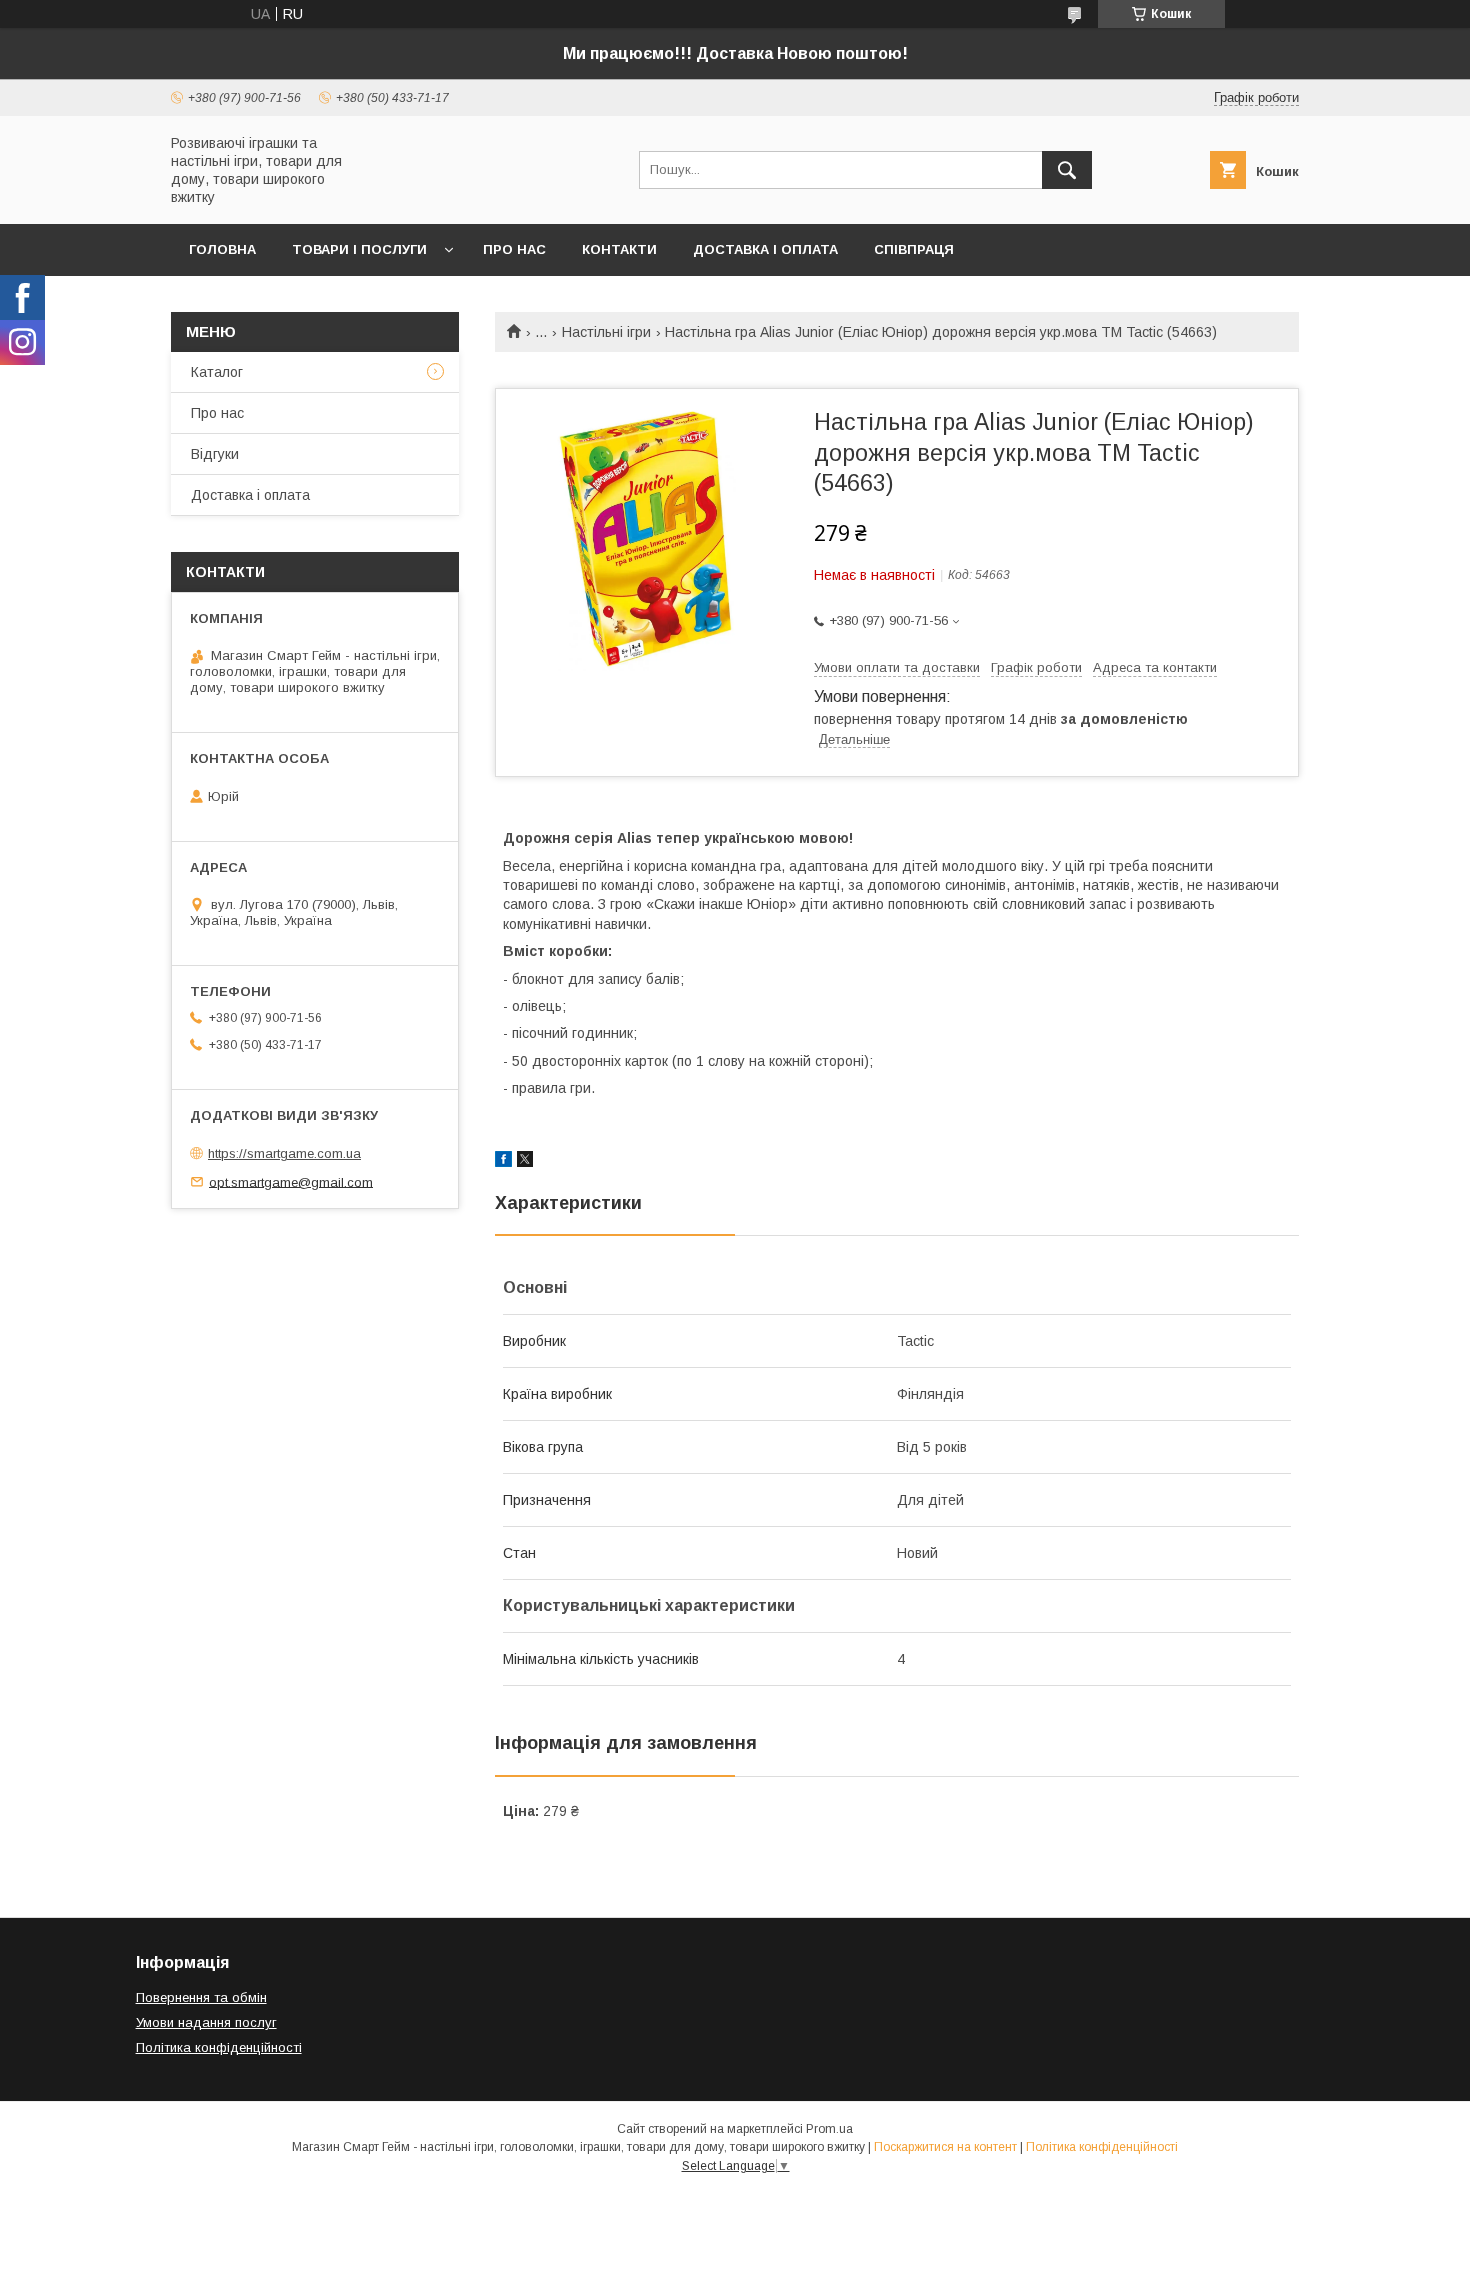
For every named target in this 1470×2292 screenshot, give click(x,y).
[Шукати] (1067, 170)
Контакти (619, 249)
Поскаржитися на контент (945, 2147)
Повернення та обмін (201, 1997)
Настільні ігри (606, 332)
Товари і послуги (359, 249)
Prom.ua (829, 2129)
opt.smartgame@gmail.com (291, 1181)
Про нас (514, 249)
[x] (525, 1162)
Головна (222, 249)
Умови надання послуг (206, 2022)
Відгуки (215, 454)
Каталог (217, 372)
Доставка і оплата (765, 249)
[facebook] (503, 1162)
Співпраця (914, 249)
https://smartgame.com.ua (284, 1153)
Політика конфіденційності (219, 2047)
